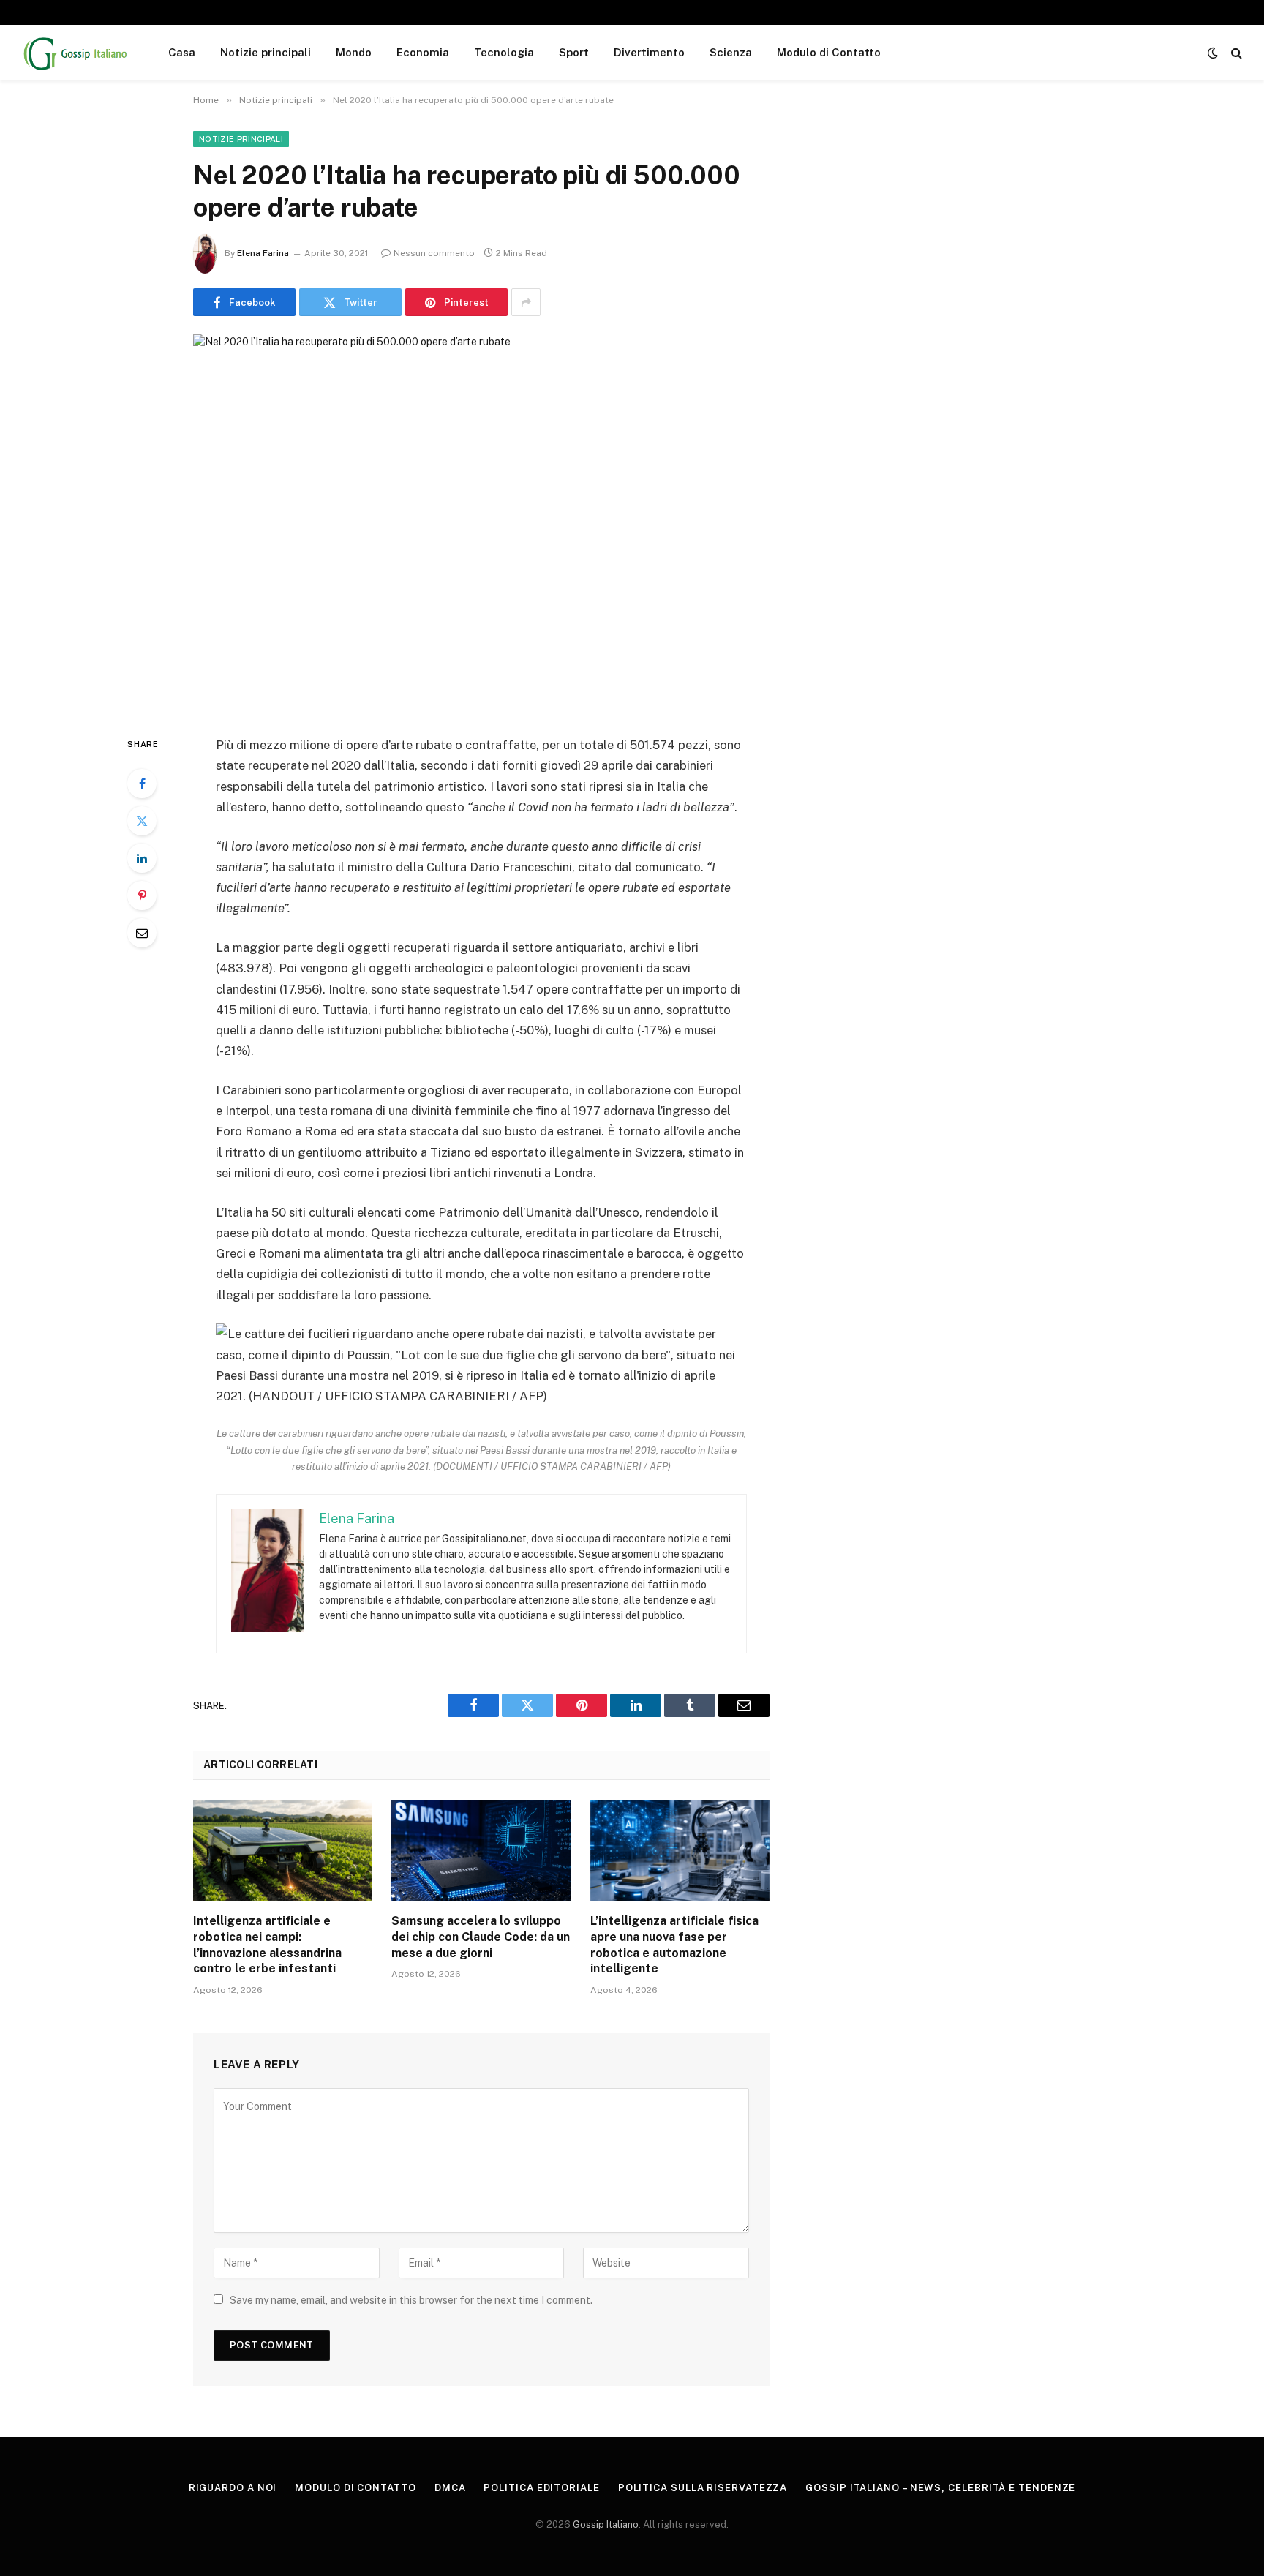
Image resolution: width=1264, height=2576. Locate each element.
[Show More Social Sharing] (526, 302)
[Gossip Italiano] (76, 53)
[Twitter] (142, 821)
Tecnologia (504, 52)
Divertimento (649, 52)
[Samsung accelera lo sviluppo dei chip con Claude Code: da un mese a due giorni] (481, 1851)
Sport (574, 52)
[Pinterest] (142, 895)
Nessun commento (434, 253)
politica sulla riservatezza (703, 2488)
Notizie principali (266, 52)
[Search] (1235, 53)
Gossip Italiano (606, 2524)
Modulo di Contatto (829, 52)
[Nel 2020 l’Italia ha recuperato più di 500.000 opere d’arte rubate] (481, 523)
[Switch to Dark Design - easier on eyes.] (1213, 53)
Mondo (354, 52)
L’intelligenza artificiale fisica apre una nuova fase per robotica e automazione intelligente (674, 1945)
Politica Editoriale (541, 2488)
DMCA (450, 2488)
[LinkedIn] (142, 858)
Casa (182, 52)
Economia (423, 52)
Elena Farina (263, 253)
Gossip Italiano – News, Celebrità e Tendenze (940, 2488)
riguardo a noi (233, 2488)
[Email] (142, 933)
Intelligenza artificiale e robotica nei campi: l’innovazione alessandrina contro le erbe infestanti (267, 1945)
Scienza (731, 52)
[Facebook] (142, 784)
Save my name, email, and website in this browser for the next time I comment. (411, 2300)
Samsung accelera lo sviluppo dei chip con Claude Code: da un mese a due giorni (481, 1937)
